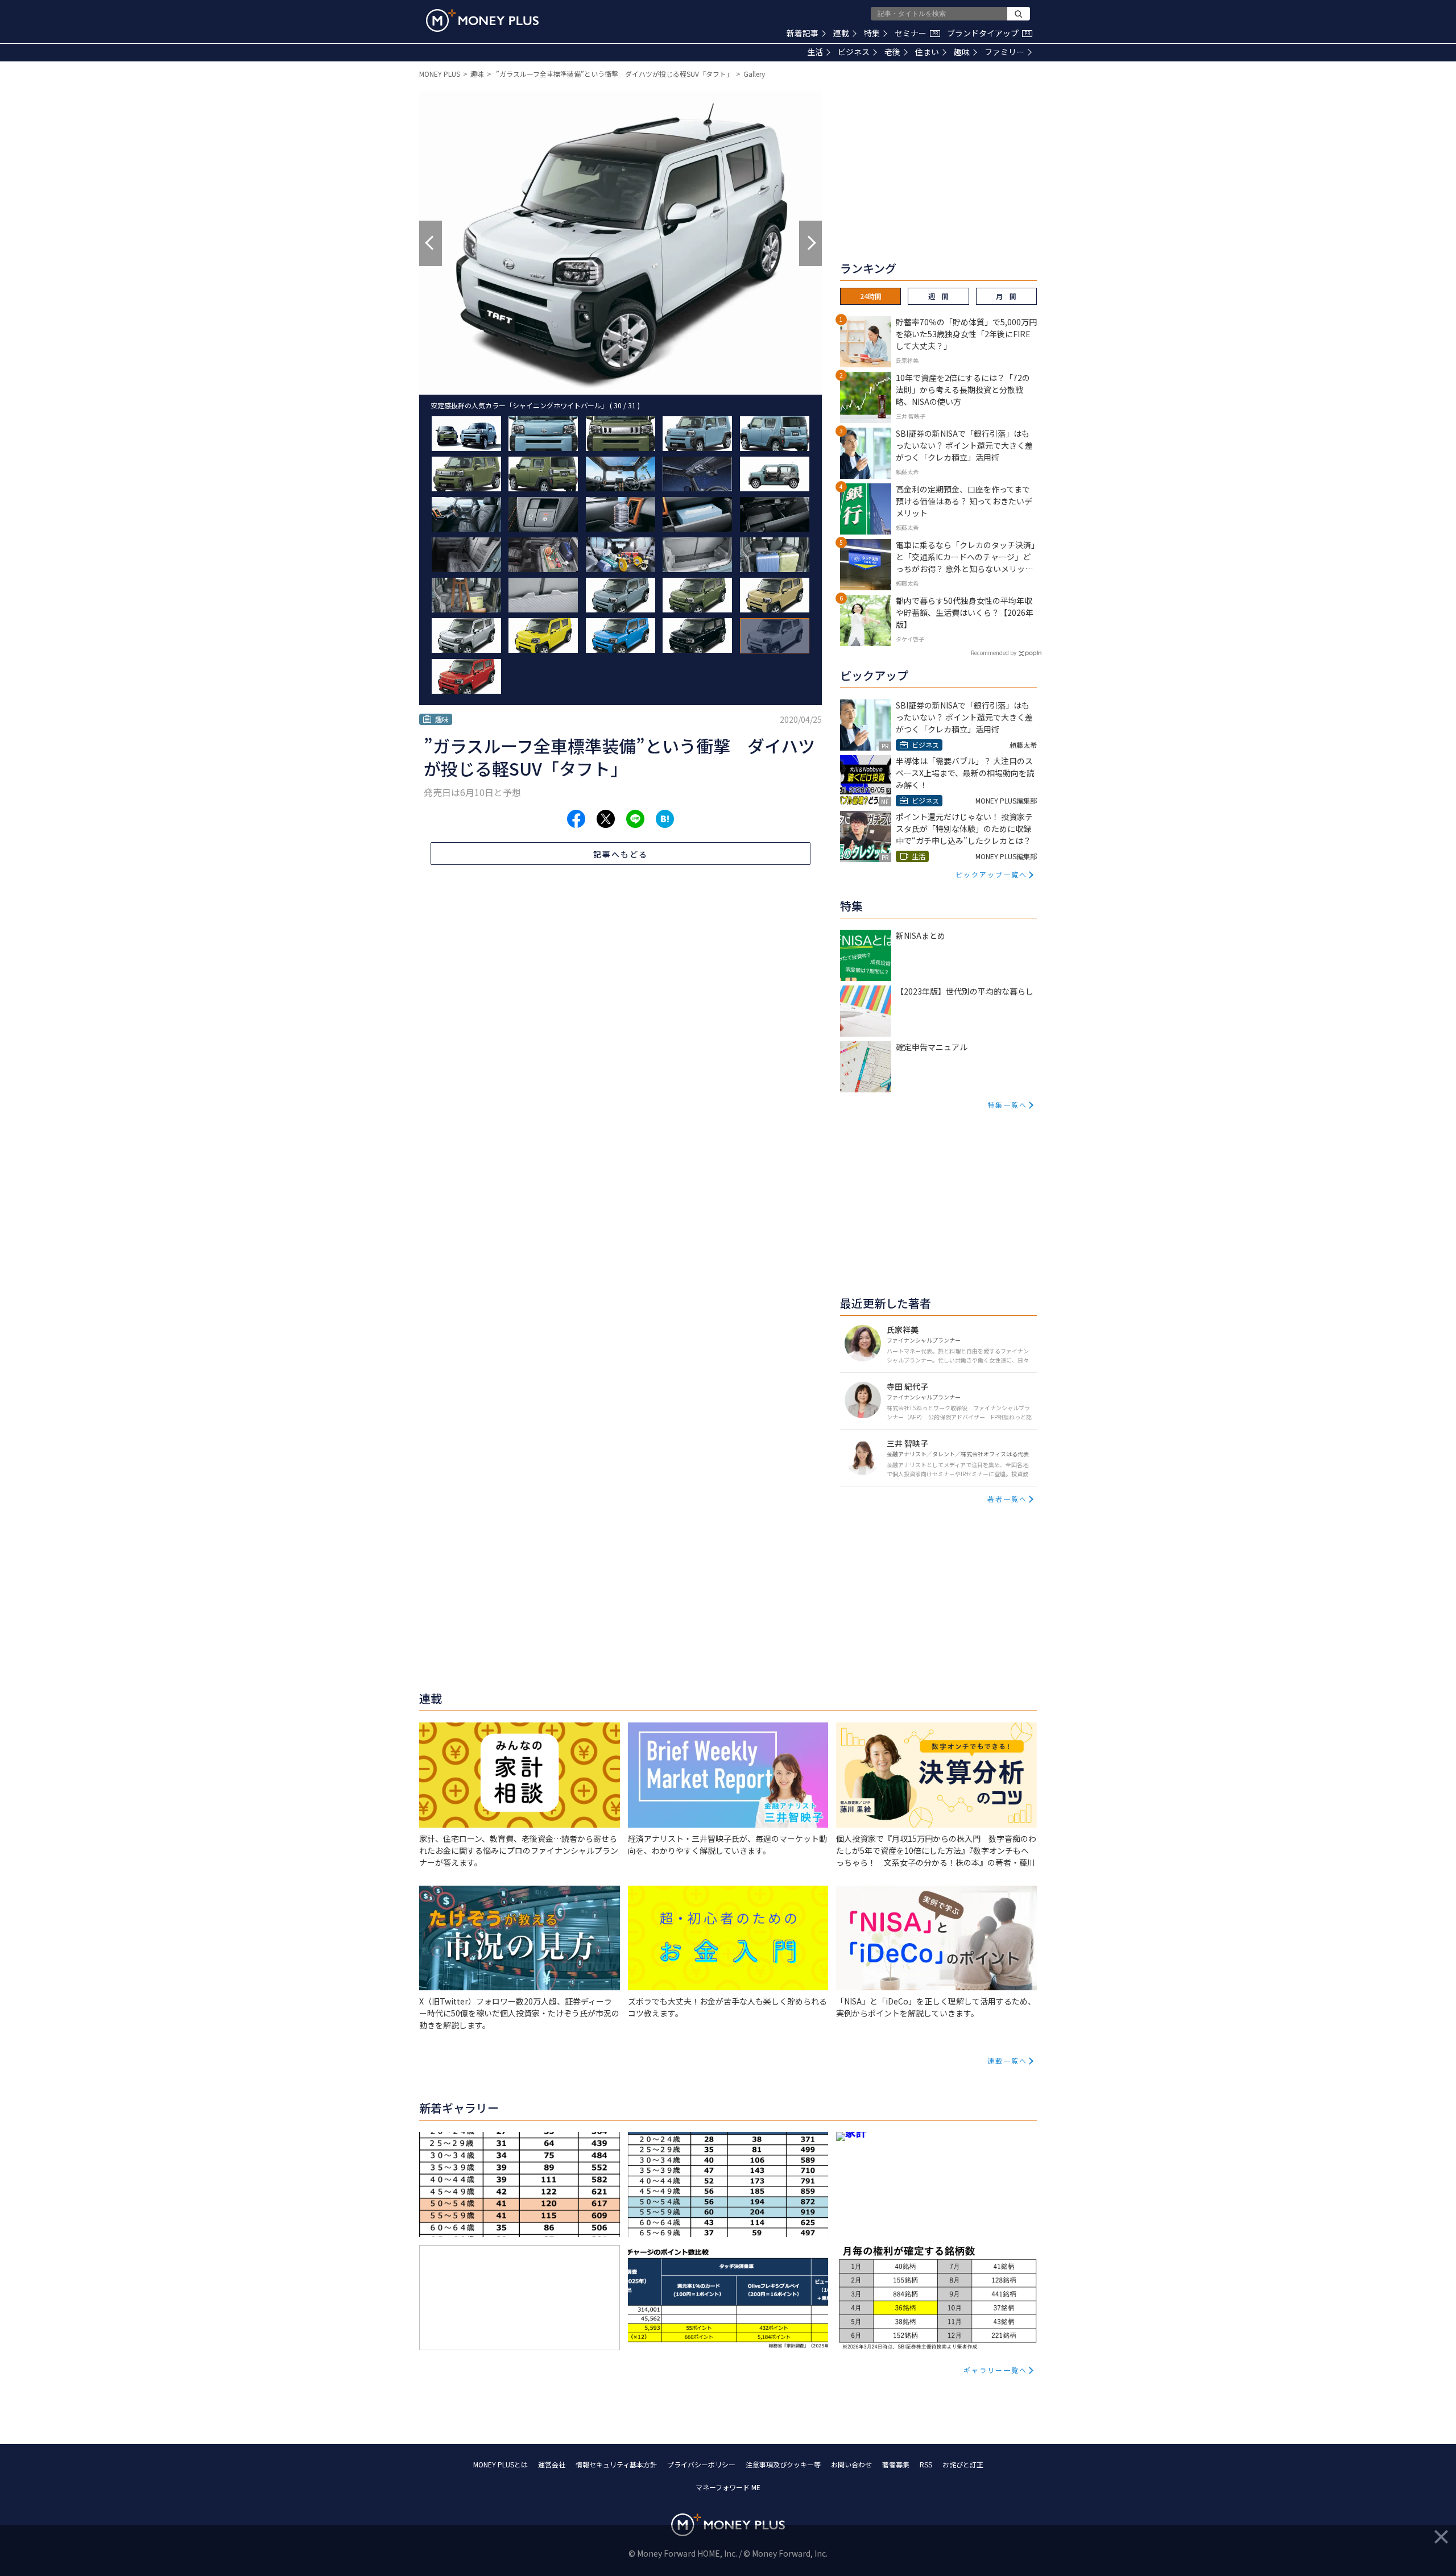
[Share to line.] (635, 819)
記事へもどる (621, 854)
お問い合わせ (851, 2464)
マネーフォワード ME (728, 2487)
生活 (815, 52)
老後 (892, 52)
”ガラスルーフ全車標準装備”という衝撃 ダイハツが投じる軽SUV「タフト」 (614, 74)
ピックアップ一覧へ (991, 874)
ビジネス (854, 52)
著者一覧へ (1007, 1499)
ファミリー (1004, 52)
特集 (872, 33)
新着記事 (803, 33)
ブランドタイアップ (988, 33)
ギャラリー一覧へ (995, 2370)
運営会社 (552, 2464)
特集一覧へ (1007, 1105)
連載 (841, 33)
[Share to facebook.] (576, 819)
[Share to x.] (606, 819)
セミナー (916, 33)
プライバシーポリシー (701, 2464)
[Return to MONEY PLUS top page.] (482, 20)
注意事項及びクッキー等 (783, 2464)
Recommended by (994, 653)
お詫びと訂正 (963, 2464)
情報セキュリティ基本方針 (616, 2464)
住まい (927, 52)
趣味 (962, 52)
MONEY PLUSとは (500, 2464)
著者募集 (896, 2464)
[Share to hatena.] (665, 819)
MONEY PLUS (440, 74)
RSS (926, 2464)
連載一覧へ (1007, 2061)
